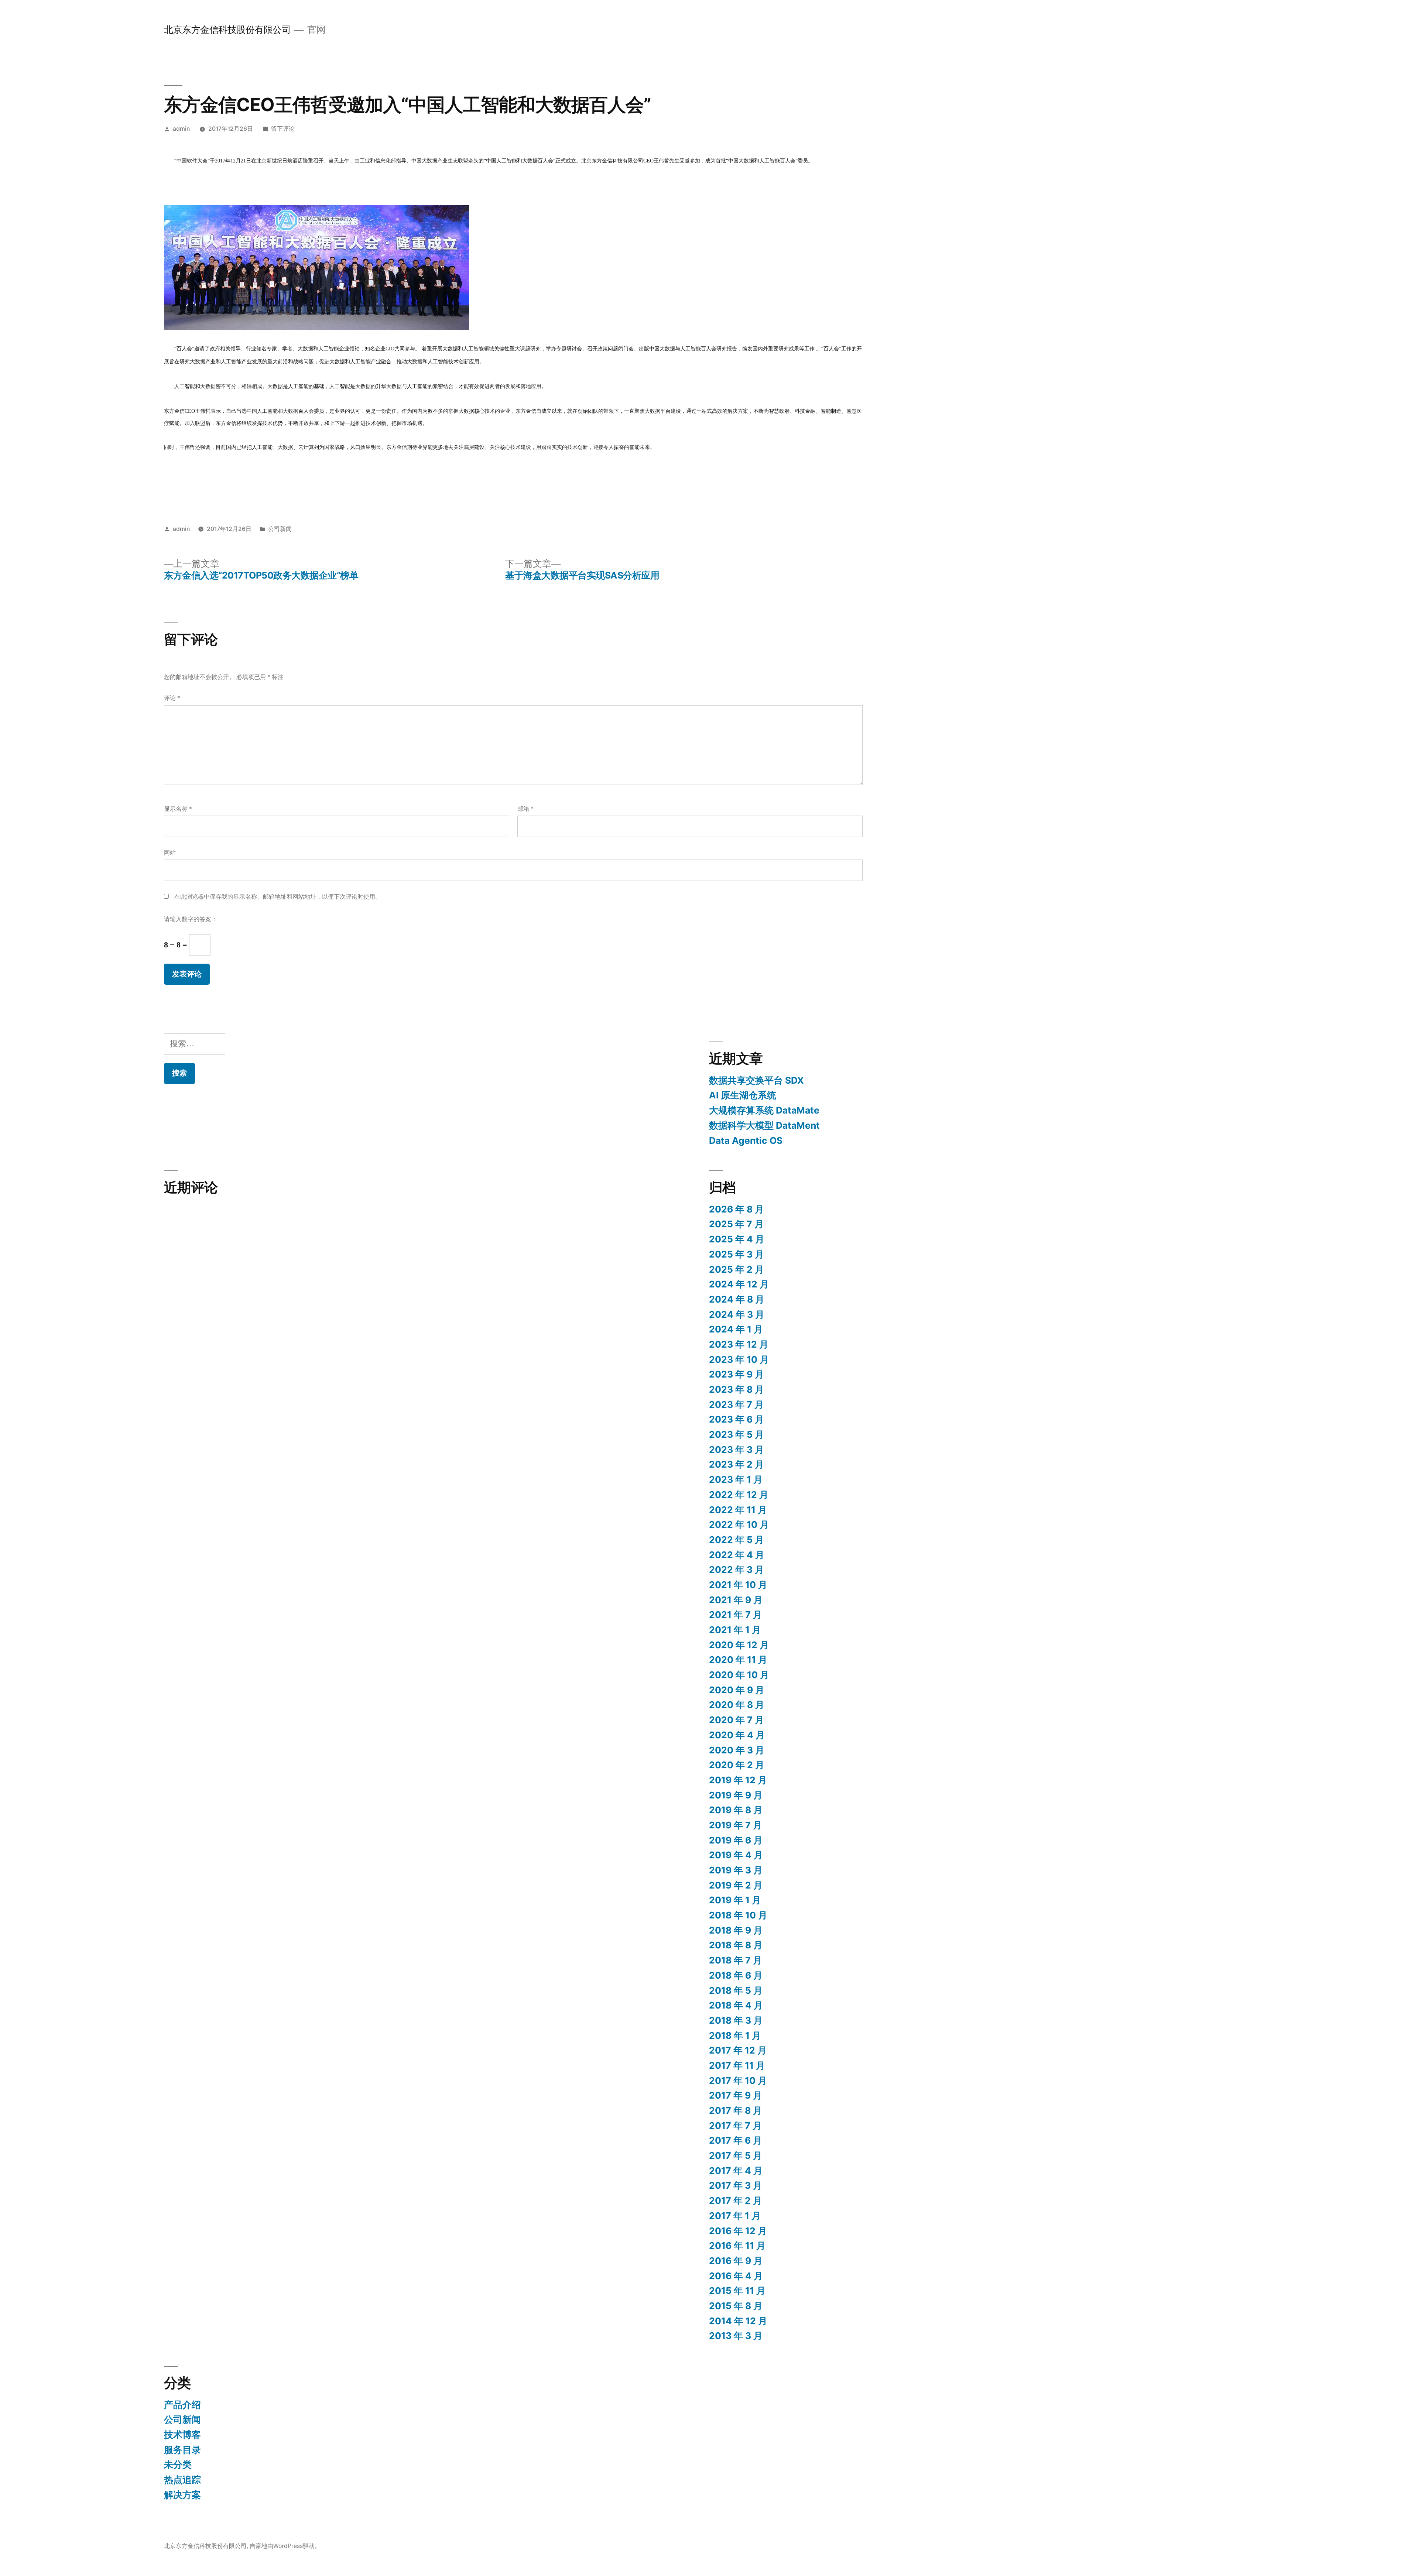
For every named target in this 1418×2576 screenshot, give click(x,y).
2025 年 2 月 (737, 1269)
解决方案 (182, 2495)
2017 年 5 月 (736, 2155)
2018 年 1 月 (735, 2035)
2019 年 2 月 (736, 1885)
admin (181, 129)
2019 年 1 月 (735, 1900)
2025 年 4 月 (737, 1239)
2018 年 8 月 (736, 1945)
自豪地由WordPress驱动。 (285, 2546)
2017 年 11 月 (737, 2065)
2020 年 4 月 (737, 1735)
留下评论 (283, 129)
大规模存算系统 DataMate (764, 1110)
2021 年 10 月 (738, 1585)
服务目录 (182, 2450)
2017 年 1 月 (735, 2216)
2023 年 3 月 (737, 1450)
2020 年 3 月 (737, 1750)
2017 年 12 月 (738, 2050)
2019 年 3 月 (736, 1870)
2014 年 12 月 (738, 2321)
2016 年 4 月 (736, 2276)
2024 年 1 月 (736, 1329)
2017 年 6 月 (736, 2140)
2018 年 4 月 (736, 2005)
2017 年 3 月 (736, 2185)
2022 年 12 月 (739, 1495)
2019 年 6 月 (736, 1840)
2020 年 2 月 (737, 1765)
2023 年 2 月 (737, 1464)
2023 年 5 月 (737, 1434)
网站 (170, 853)
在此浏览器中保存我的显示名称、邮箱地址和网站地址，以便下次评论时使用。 (278, 897)
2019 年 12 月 (738, 1780)
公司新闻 (280, 529)
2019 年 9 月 (736, 1795)
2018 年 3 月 (736, 2020)
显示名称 (178, 809)
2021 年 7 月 (736, 1615)
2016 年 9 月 (736, 2261)
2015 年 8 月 (736, 2306)
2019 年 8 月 (736, 1810)
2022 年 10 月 (739, 1524)
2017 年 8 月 (736, 2110)
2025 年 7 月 (736, 1224)
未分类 (178, 2464)
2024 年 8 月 (737, 1299)
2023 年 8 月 (737, 1389)
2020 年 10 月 (739, 1675)
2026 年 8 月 (737, 1209)
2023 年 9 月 (737, 1374)
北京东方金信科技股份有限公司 (227, 30)
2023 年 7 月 (736, 1404)
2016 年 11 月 (737, 2246)
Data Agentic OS (746, 1140)
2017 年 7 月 (735, 2126)
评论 (172, 698)
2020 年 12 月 (739, 1645)
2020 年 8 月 (737, 1705)
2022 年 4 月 (737, 1555)
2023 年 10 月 (739, 1359)
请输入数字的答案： (191, 919)
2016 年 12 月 (738, 2231)
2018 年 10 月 (738, 1915)
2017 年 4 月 (736, 2171)
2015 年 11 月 (737, 2291)
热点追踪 (182, 2480)
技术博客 (182, 2435)
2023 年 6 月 (737, 1419)
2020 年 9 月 (737, 1690)
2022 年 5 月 (737, 1540)
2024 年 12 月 (739, 1284)
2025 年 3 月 (737, 1254)
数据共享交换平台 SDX (756, 1080)
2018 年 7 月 (736, 1960)
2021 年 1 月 (735, 1630)
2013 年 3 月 (736, 2336)
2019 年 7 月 (736, 1825)
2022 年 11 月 (738, 1510)
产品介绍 (182, 2405)
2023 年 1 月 (736, 1479)
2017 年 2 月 (736, 2201)
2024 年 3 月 (737, 1314)
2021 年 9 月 (736, 1600)
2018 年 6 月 (736, 1975)
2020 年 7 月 (737, 1720)
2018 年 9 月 (736, 1930)
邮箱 (525, 809)
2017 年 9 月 (736, 2095)
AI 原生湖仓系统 (743, 1095)
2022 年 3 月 (737, 1570)
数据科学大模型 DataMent (764, 1125)
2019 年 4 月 (736, 1855)
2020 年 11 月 (738, 1660)
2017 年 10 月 (738, 2081)
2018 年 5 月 (736, 1990)
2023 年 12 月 (739, 1344)
